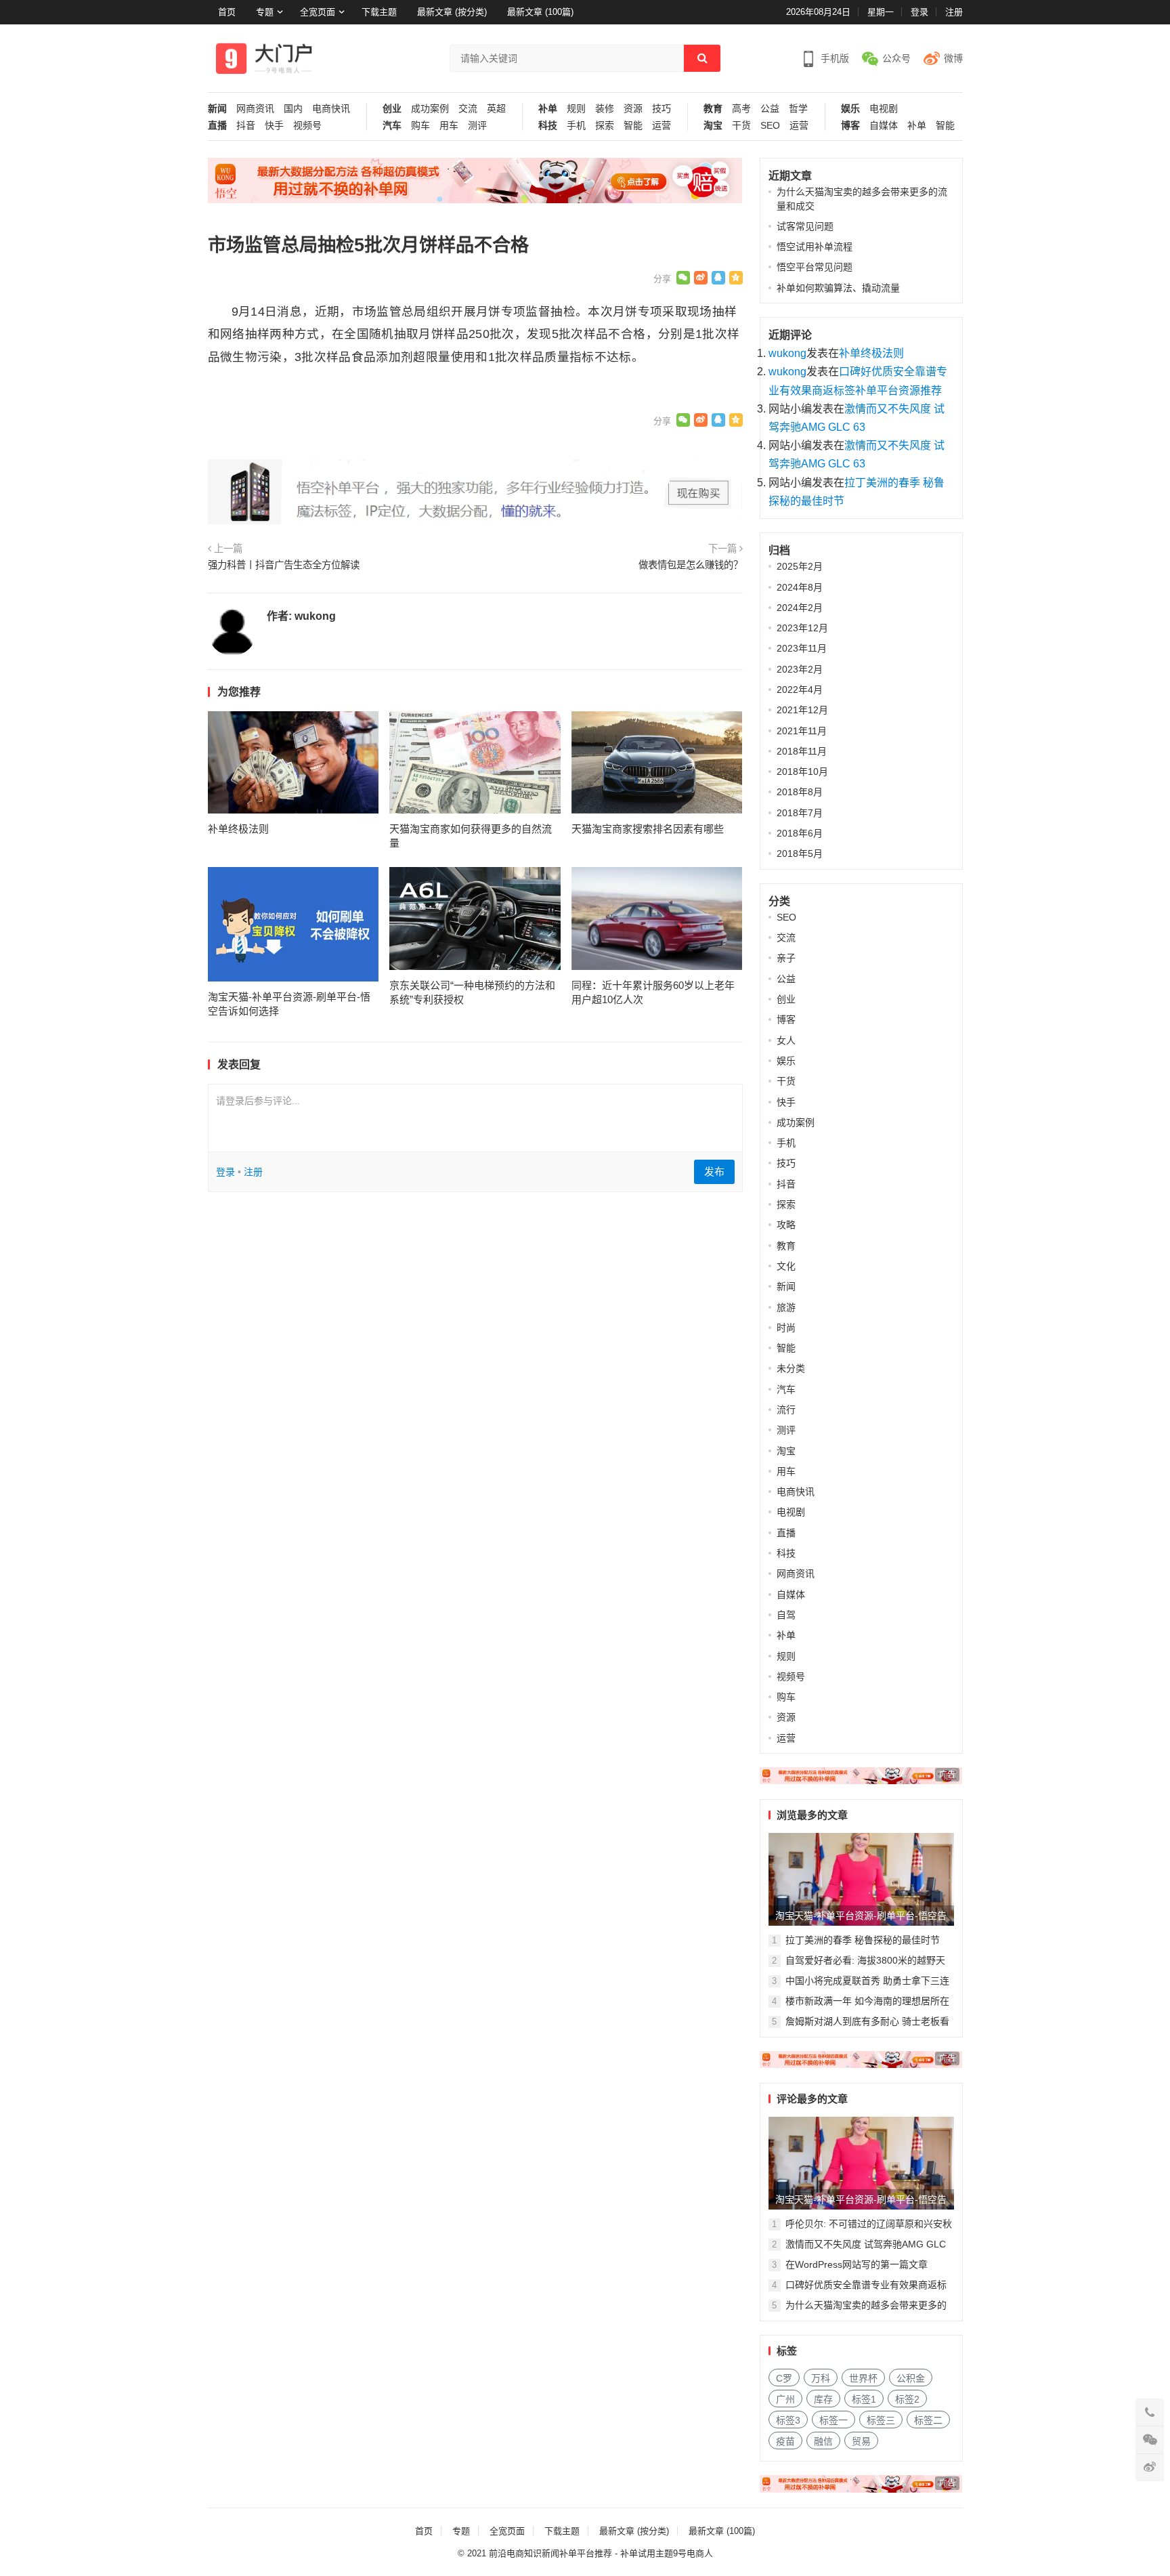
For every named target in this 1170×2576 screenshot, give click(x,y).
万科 (821, 2378)
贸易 (861, 2441)
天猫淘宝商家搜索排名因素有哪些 (648, 829)
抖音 (246, 126)
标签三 (881, 2420)
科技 (548, 126)
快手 (274, 126)
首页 (227, 12)
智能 (633, 126)
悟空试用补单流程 (815, 247)
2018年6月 (800, 833)
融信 (823, 2441)
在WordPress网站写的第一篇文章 (857, 2264)
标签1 (864, 2399)
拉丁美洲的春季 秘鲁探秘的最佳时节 (863, 1940)
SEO (770, 126)
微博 (953, 58)
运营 (662, 126)
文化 (786, 1266)
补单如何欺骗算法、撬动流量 (838, 288)
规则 (576, 109)
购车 (420, 126)
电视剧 (884, 109)
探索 (605, 126)
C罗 (784, 2378)
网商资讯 (255, 109)
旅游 (786, 1307)
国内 (293, 109)
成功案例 (430, 109)
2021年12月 (802, 710)
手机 (576, 126)
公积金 (911, 2378)
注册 (954, 12)
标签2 (907, 2399)
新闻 (217, 109)
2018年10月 (802, 772)
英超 (496, 109)
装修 (605, 109)
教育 (713, 109)
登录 (919, 12)
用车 (449, 126)
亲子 (786, 958)
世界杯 (863, 2378)
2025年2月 (800, 566)
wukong (315, 616)
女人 (786, 1040)
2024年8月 (800, 587)
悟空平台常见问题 (815, 267)
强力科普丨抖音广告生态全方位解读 (284, 565)
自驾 (786, 1615)
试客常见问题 (805, 226)
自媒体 (884, 126)
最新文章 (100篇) (540, 12)
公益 (770, 109)
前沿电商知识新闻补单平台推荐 (550, 2553)
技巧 (662, 109)
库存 (823, 2399)
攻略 (786, 1225)
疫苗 (785, 2441)
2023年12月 (802, 628)
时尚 (786, 1328)
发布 (714, 1171)
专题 (265, 12)
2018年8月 (800, 792)
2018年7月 (800, 813)
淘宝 (713, 126)
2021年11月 (802, 731)
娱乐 (850, 109)
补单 (548, 109)
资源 (633, 109)
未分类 (791, 1368)
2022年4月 (800, 690)
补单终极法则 (238, 829)
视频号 (307, 126)
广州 (785, 2399)
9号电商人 (693, 2553)
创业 (392, 109)
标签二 (928, 2420)
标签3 (788, 2420)
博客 (850, 126)
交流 (468, 109)
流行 (786, 1410)
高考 (741, 109)
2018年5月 (800, 853)
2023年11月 (802, 648)
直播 (217, 126)
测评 (477, 126)
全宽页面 (318, 12)
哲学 (798, 109)
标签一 (833, 2420)
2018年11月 (802, 751)
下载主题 (379, 12)
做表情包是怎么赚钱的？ (691, 565)
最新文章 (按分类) (452, 12)
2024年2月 (800, 608)
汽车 (392, 126)
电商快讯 (331, 109)
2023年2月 (800, 669)
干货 (741, 126)
